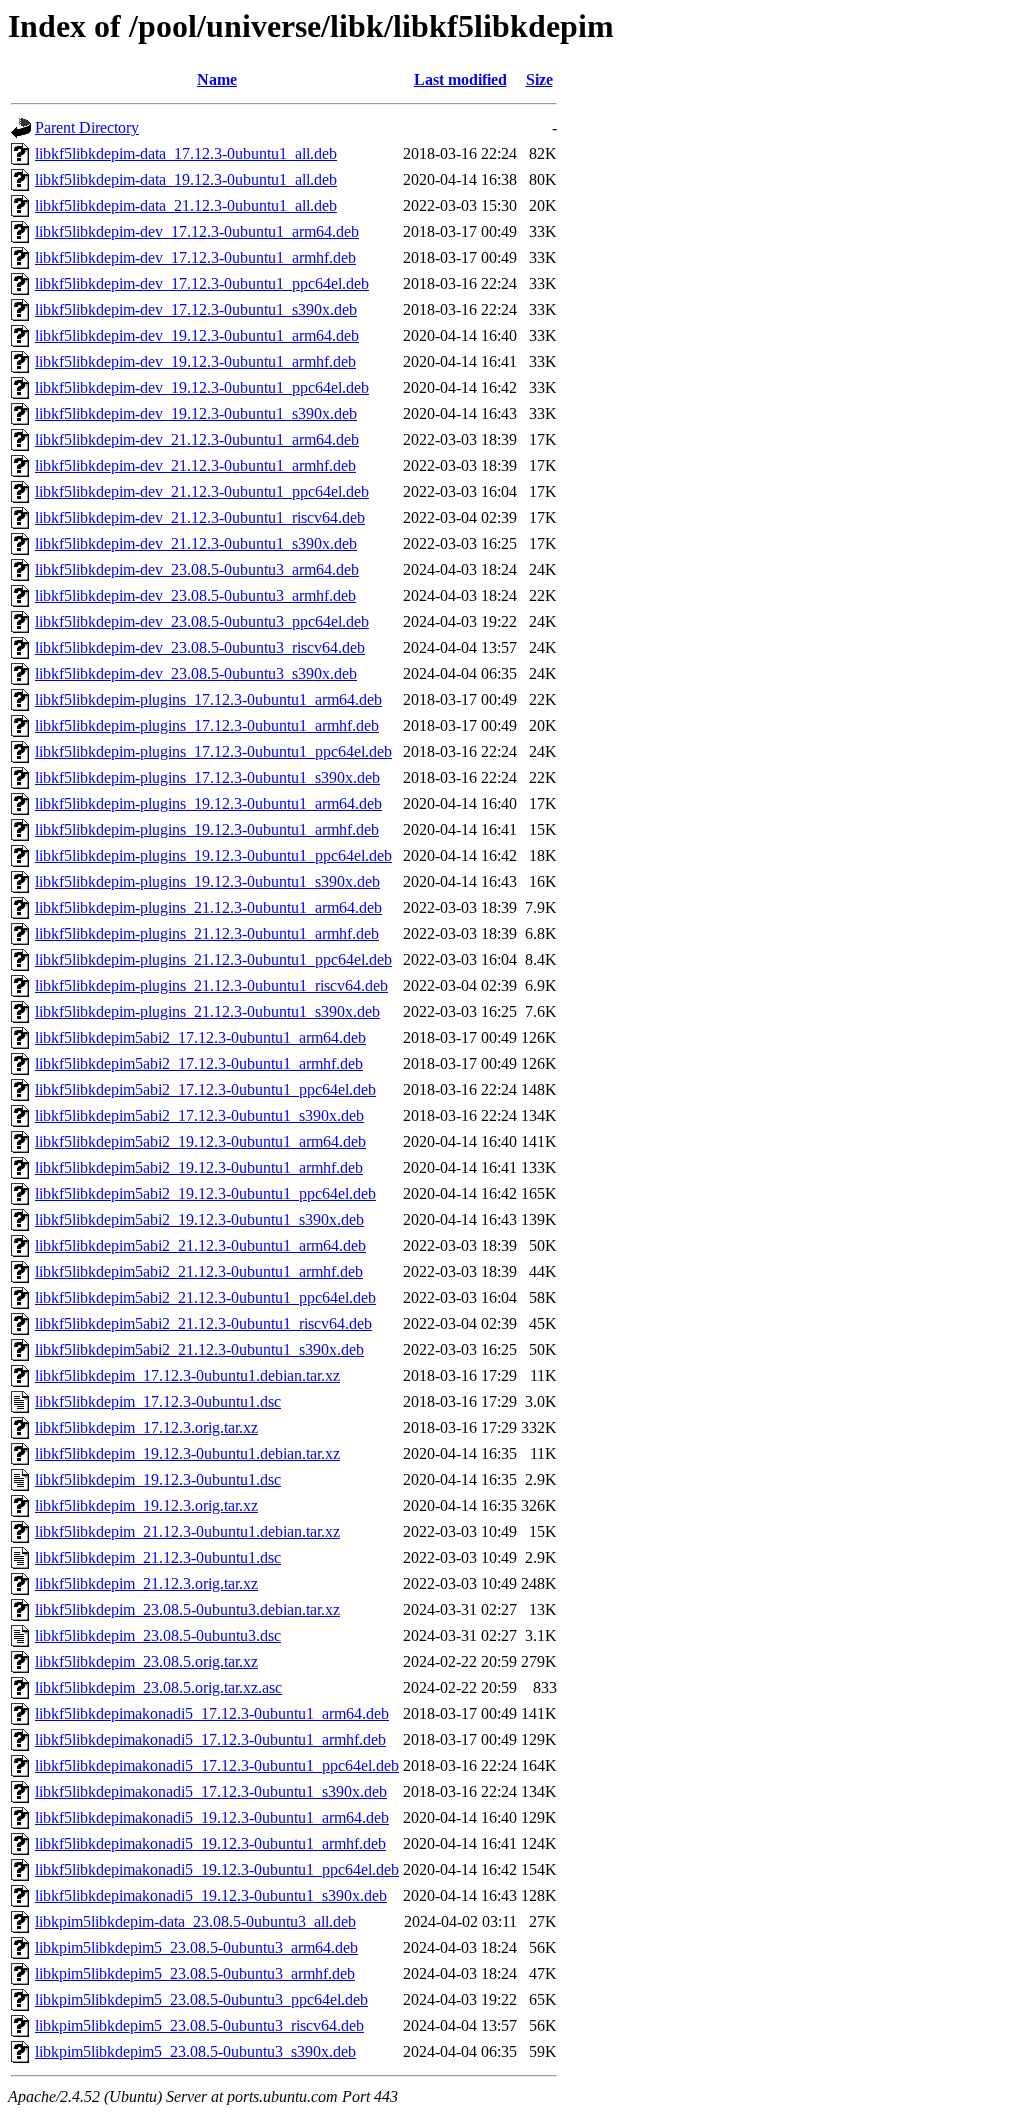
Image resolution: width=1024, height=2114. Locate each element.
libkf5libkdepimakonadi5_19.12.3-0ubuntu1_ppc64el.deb (217, 1869)
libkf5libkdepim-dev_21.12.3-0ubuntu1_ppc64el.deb (202, 491)
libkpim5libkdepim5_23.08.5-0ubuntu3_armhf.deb (195, 1973)
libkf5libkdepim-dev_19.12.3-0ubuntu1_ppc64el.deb (202, 387)
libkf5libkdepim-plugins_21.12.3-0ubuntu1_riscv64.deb (211, 985)
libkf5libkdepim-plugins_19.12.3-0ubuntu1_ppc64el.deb (213, 855)
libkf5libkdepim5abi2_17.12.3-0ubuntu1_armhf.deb (199, 1063)
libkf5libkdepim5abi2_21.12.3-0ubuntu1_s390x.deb (199, 1349)
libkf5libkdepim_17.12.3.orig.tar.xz (146, 1427)
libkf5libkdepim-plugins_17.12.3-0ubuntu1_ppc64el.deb (213, 751)
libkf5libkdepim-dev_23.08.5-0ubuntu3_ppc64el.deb (202, 621)
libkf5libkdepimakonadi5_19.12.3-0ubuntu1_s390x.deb (211, 1895)
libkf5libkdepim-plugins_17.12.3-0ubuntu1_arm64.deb (208, 699)
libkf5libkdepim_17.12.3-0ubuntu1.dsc (158, 1401)
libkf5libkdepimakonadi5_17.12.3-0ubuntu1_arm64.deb (212, 1713)
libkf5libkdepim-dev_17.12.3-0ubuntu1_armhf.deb (195, 257)
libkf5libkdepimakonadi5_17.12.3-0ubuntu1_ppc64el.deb (217, 1765)
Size (539, 79)
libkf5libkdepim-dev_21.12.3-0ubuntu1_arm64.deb (197, 439)
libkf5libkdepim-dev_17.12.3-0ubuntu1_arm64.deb (197, 231)
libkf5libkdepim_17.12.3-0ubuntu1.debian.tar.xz (187, 1375)
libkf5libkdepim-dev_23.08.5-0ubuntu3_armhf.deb (195, 595)
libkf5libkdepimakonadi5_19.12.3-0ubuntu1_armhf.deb (210, 1843)
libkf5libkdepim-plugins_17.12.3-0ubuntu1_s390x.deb (207, 777)
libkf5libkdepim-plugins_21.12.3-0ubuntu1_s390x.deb (207, 1011)
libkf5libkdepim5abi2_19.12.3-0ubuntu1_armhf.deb (199, 1167)
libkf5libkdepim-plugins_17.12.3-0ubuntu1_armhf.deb (207, 725)
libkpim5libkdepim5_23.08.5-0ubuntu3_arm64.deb (196, 1947)
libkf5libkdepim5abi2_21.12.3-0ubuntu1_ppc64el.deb (205, 1297)
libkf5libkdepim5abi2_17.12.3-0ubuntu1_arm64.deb (200, 1037)
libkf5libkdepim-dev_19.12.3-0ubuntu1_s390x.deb (196, 413)
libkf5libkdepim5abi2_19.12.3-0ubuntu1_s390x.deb (199, 1219)
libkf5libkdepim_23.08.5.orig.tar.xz (146, 1661)
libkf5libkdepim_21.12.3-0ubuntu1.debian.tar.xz (187, 1531)
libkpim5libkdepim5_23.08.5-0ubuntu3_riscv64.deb (199, 2025)
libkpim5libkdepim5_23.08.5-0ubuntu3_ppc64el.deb (201, 1999)
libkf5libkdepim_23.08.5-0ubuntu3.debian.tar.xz (187, 1609)
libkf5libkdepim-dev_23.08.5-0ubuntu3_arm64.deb (197, 569)
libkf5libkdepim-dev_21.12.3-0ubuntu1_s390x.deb (196, 543)
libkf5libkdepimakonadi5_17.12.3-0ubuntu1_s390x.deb (211, 1791)
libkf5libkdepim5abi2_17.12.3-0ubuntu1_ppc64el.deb (205, 1089)
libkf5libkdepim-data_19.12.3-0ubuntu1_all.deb (186, 179)
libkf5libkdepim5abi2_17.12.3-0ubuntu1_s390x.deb (199, 1115)
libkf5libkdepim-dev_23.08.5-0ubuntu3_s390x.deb (196, 673)
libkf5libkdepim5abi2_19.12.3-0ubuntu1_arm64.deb (200, 1141)
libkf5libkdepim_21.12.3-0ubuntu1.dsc (158, 1557)
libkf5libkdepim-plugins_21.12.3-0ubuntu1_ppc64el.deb (213, 959)
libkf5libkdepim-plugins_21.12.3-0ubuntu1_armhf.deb (207, 933)
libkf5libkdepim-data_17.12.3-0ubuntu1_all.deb (186, 153)
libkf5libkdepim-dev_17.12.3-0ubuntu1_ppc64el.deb (202, 283)
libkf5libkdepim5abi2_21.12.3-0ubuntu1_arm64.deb (200, 1245)
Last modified (460, 79)
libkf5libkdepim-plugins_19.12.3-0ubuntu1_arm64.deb (208, 803)
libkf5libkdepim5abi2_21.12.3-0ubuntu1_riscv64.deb (203, 1323)
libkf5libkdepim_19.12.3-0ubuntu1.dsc (158, 1479)
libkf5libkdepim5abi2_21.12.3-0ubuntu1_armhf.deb (199, 1271)
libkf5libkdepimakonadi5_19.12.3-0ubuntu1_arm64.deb (212, 1817)
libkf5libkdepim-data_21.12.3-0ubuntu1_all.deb (186, 205)
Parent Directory (87, 127)
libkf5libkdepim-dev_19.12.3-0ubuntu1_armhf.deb (195, 361)
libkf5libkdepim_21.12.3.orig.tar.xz (146, 1583)
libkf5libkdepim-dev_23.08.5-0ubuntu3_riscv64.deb (200, 647)
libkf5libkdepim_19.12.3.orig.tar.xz (146, 1505)
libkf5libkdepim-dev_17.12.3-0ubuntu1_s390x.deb (196, 309)
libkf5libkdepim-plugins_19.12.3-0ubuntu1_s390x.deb (207, 881)
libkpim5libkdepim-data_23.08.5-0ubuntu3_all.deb (195, 1921)
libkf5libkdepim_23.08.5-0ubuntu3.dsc (158, 1635)
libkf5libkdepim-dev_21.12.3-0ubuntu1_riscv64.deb (200, 517)
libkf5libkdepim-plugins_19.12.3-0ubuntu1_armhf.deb (207, 829)
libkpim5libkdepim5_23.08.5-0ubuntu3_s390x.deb (195, 2051)
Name (217, 79)
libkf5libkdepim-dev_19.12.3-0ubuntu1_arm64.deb (197, 335)
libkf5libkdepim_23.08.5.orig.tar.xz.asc (158, 1687)
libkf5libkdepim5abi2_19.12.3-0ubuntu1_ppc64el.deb (205, 1193)
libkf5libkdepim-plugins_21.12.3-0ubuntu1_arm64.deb (208, 907)
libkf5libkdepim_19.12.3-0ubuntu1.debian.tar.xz (187, 1453)
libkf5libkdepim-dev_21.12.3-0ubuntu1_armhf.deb (195, 465)
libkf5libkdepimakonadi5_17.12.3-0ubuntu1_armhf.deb (210, 1739)
